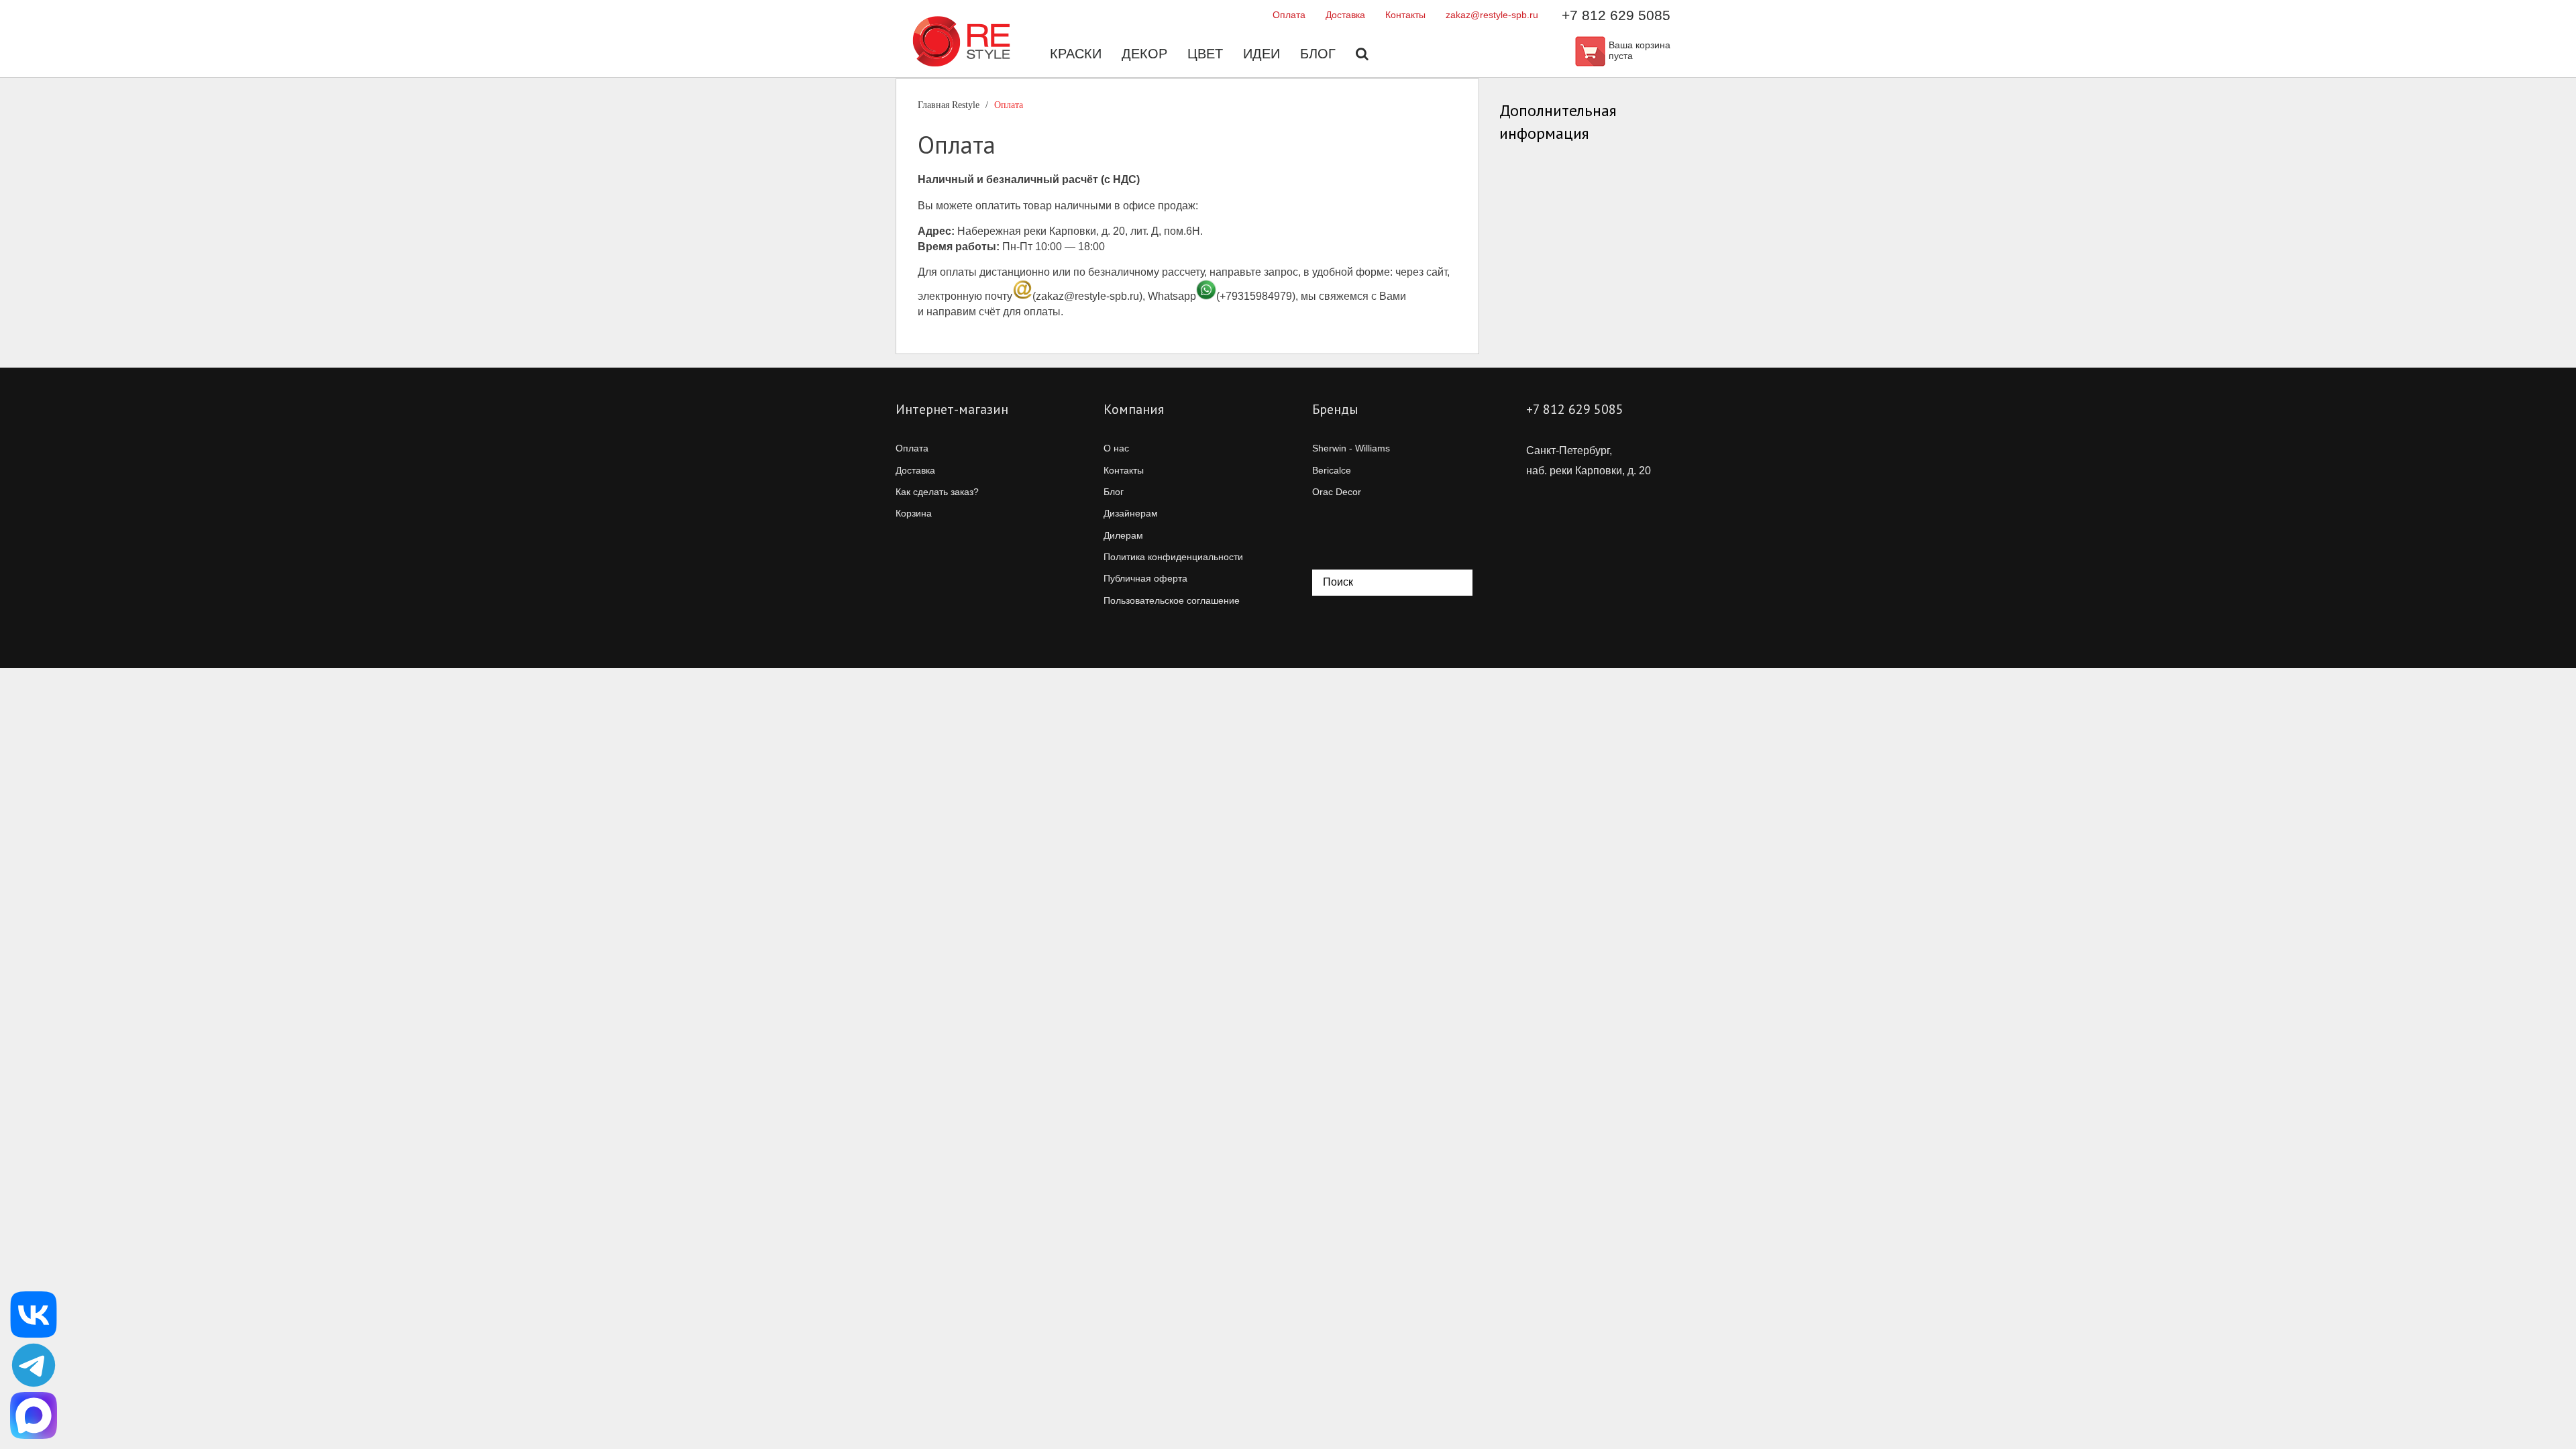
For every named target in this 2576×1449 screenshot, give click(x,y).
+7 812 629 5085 (1616, 15)
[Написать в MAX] (34, 1415)
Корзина (914, 513)
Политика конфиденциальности (1173, 557)
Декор (1144, 54)
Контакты (1405, 15)
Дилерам (1123, 535)
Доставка (1345, 15)
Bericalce (1332, 470)
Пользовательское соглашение (1172, 600)
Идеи (1262, 54)
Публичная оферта (1145, 578)
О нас (1116, 448)
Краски (1076, 54)
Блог (1318, 54)
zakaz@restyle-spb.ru (1492, 15)
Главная (949, 105)
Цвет (1205, 54)
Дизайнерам (1131, 513)
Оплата (1289, 15)
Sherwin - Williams (1351, 448)
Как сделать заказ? (937, 492)
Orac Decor (1337, 492)
